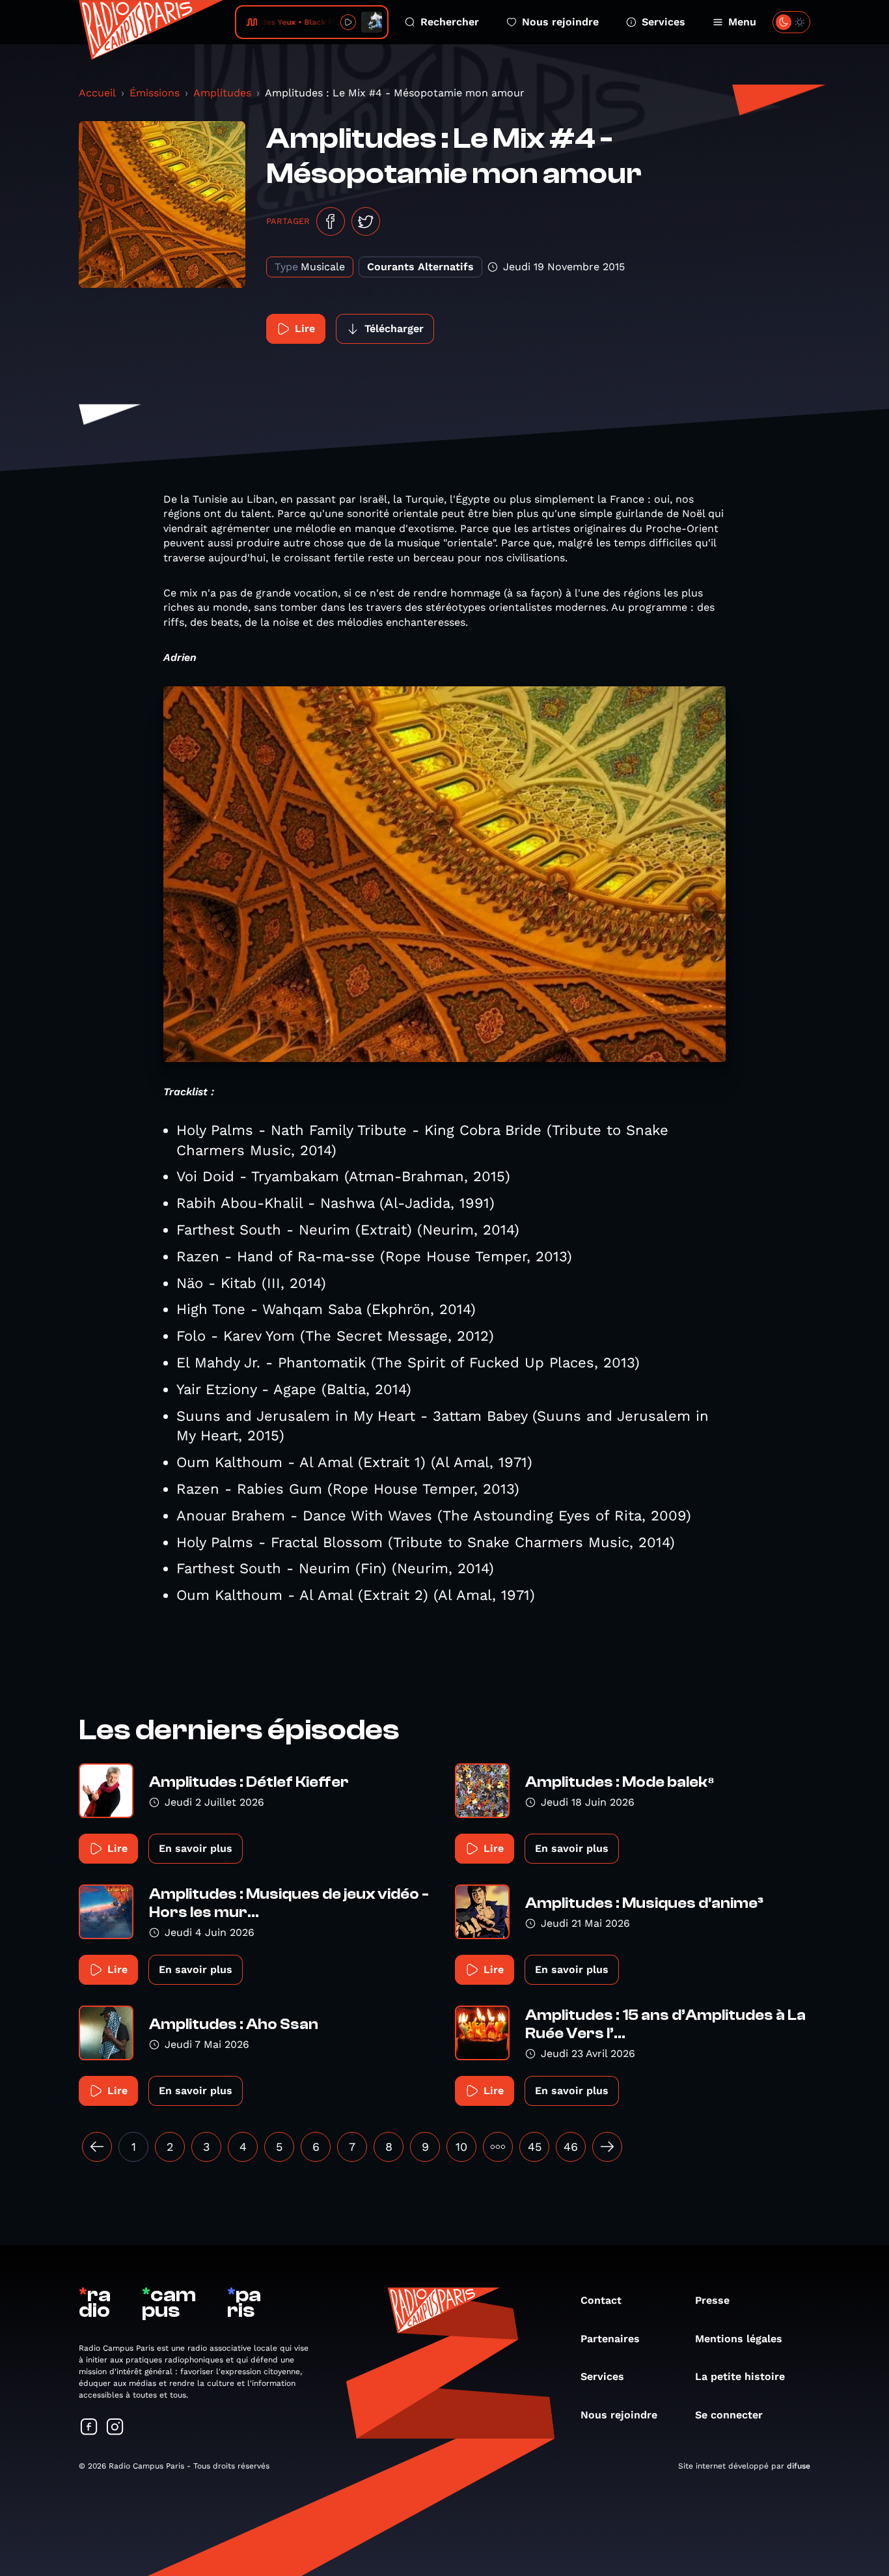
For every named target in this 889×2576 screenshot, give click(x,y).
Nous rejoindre (560, 22)
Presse (712, 2300)
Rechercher (450, 22)
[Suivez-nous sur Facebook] (89, 2428)
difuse (799, 2466)
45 (535, 2147)
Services (663, 22)
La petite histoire (740, 2376)
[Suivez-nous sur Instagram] (115, 2428)
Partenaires (610, 2339)
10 (461, 2147)
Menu (742, 22)
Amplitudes (222, 93)
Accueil (97, 93)
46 (571, 2147)
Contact (601, 2300)
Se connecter (729, 2415)
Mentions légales (739, 2339)
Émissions (155, 93)
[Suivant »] (607, 2147)
